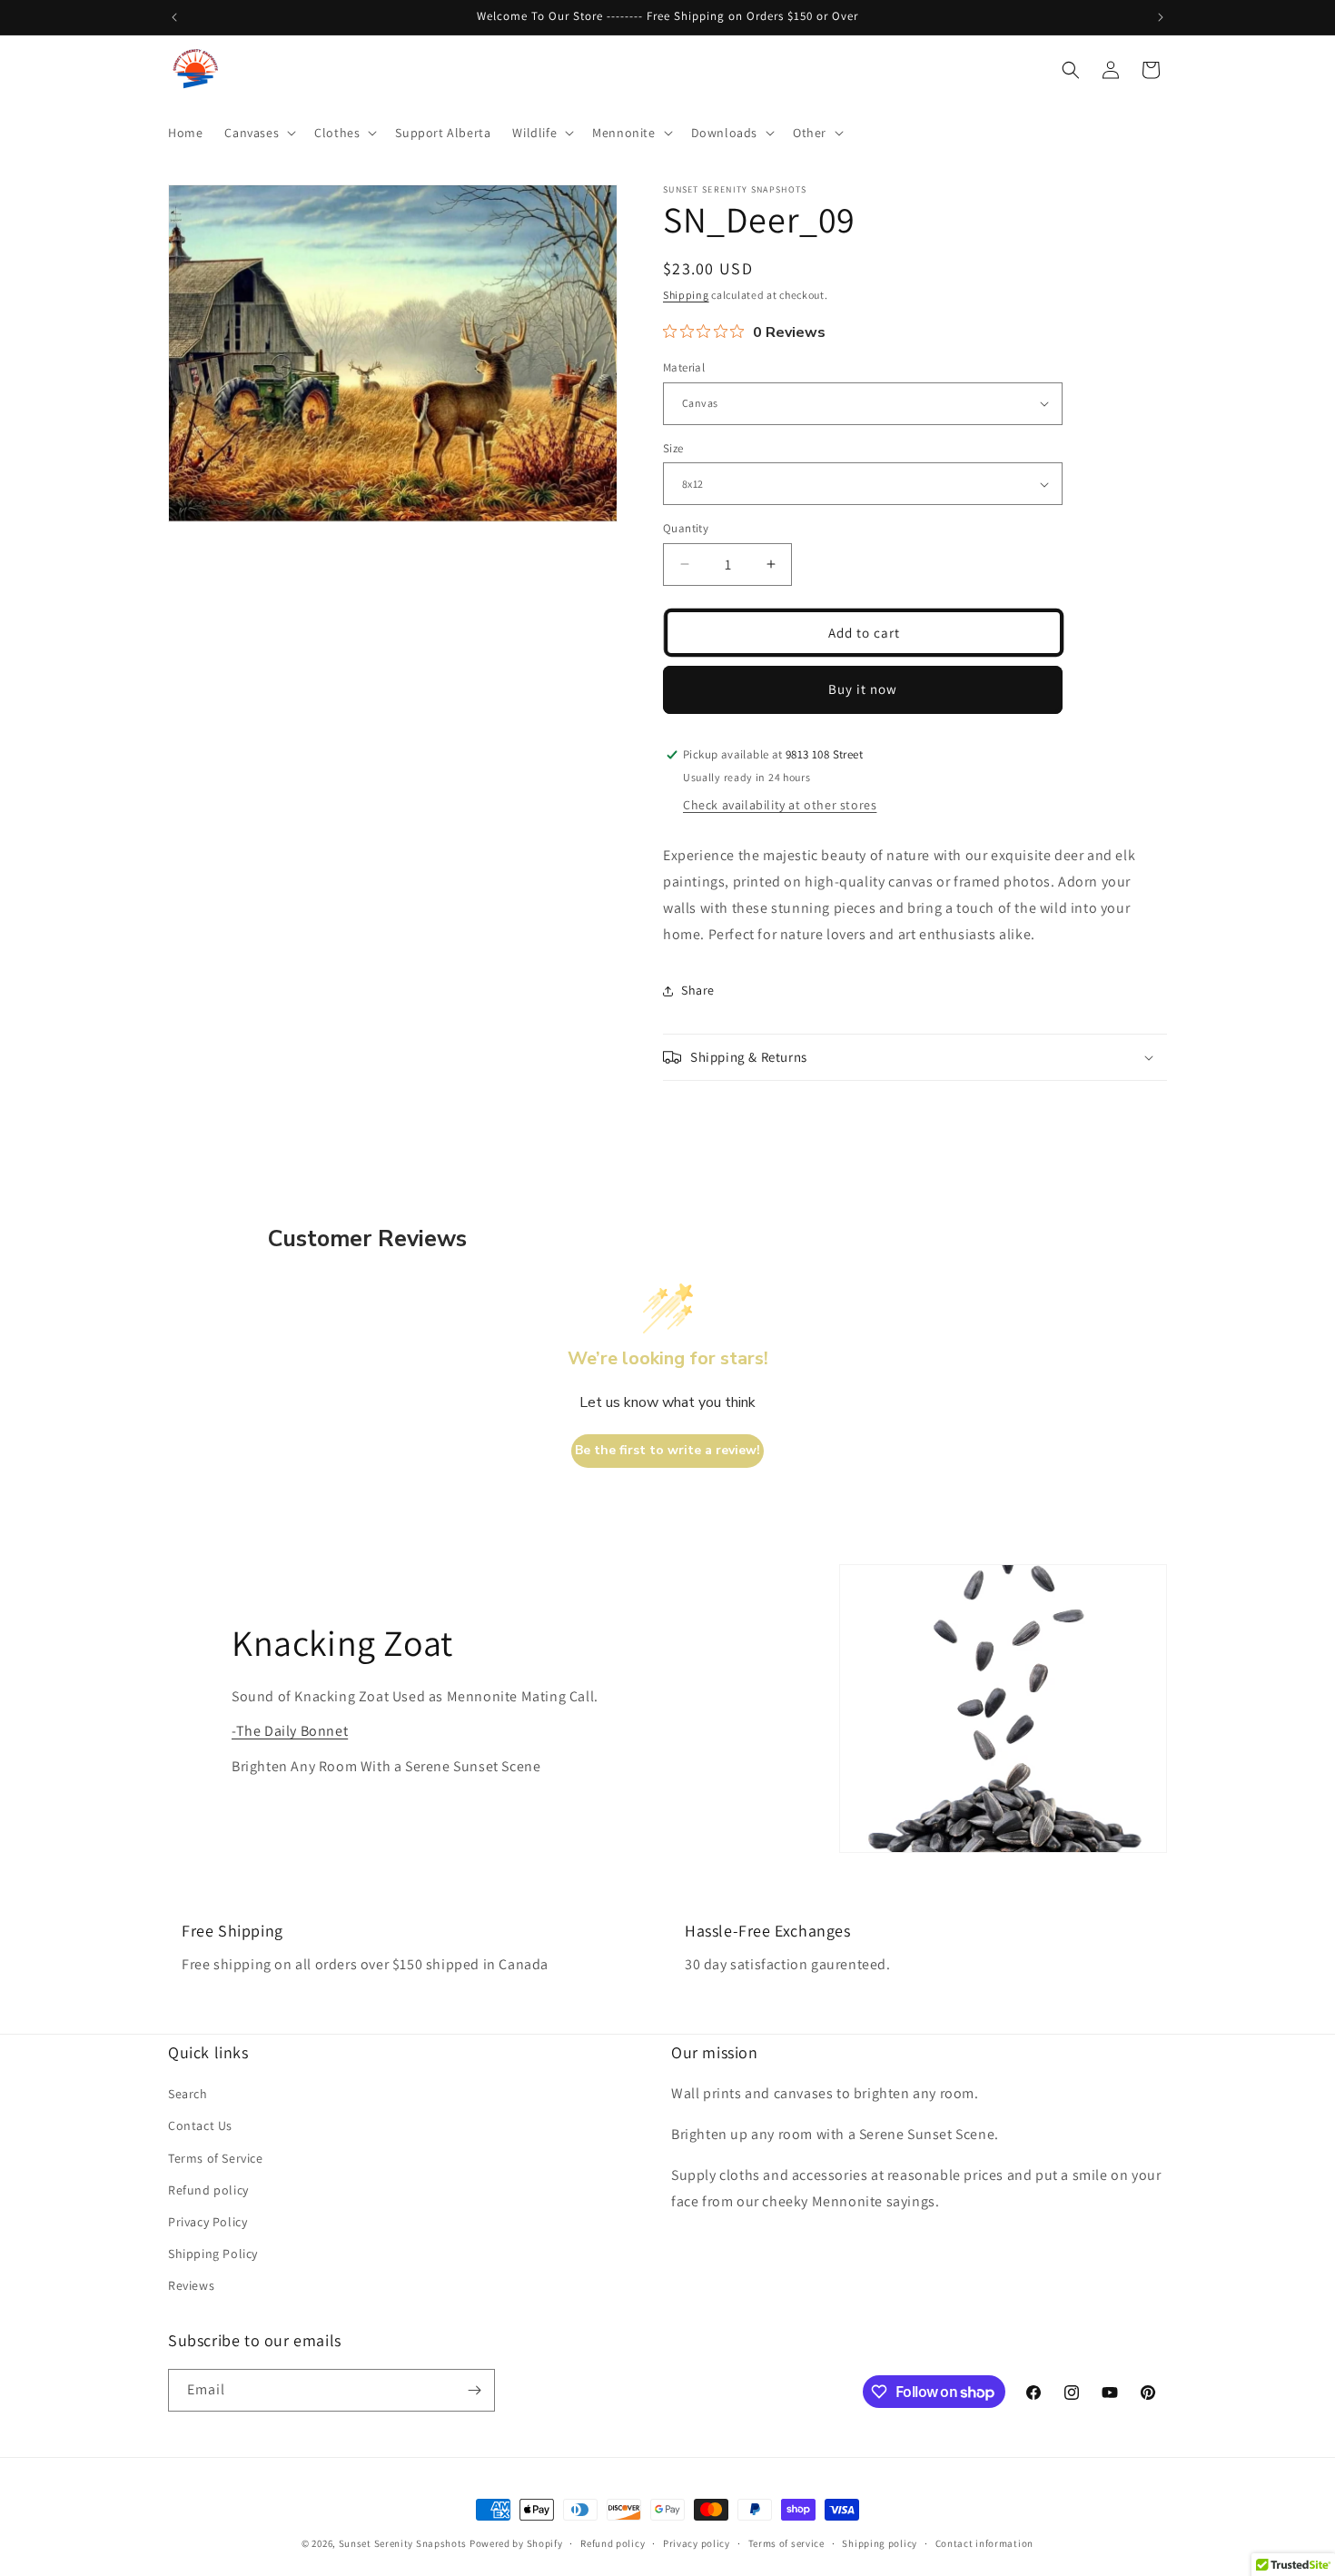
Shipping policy (880, 2543)
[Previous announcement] (174, 17)
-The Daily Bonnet (290, 1731)
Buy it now (863, 689)
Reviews (191, 2285)
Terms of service (786, 2543)
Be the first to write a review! (667, 1450)
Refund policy (208, 2190)
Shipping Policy (213, 2254)
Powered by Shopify (516, 2543)
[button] (258, 133)
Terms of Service (216, 2158)
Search (188, 2094)
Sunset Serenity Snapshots (403, 2543)
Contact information (984, 2543)
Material (684, 367)
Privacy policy (697, 2543)
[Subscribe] (474, 2390)
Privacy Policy (208, 2222)
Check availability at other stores (780, 805)
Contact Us (200, 2125)
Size (673, 448)
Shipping (686, 295)
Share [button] (698, 990)
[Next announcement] (1161, 17)
